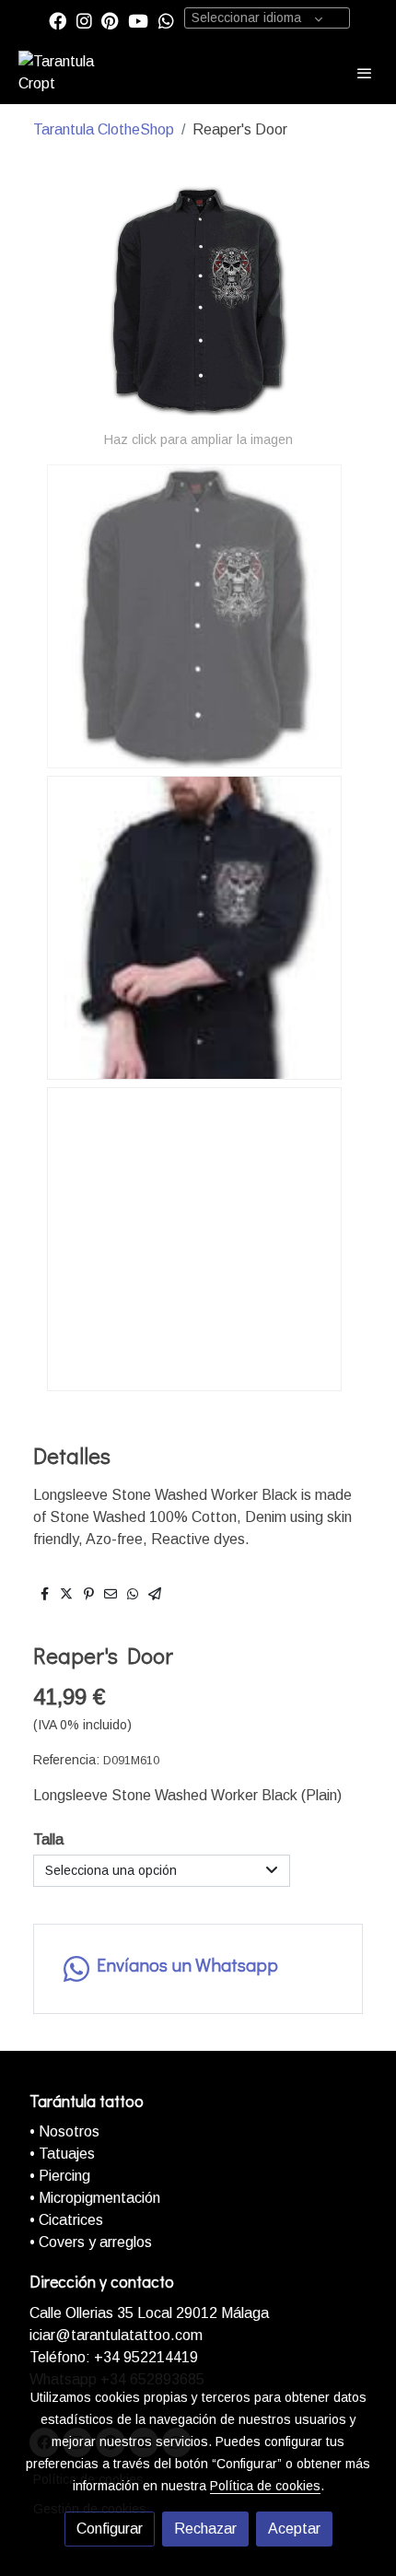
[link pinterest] (110, 20)
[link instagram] (84, 20)
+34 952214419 (144, 2357)
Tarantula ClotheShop (104, 129)
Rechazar (205, 2529)
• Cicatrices (66, 2220)
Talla (48, 1839)
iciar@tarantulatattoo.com (116, 2335)
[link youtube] (138, 20)
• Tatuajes (62, 2154)
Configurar (110, 2529)
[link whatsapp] (166, 20)
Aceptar (294, 2529)
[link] (74, 73)
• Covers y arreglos (91, 2242)
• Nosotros (64, 2131)
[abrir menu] (365, 73)
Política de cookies (265, 2486)
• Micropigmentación (95, 2198)
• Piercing (60, 2176)
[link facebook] (58, 20)
